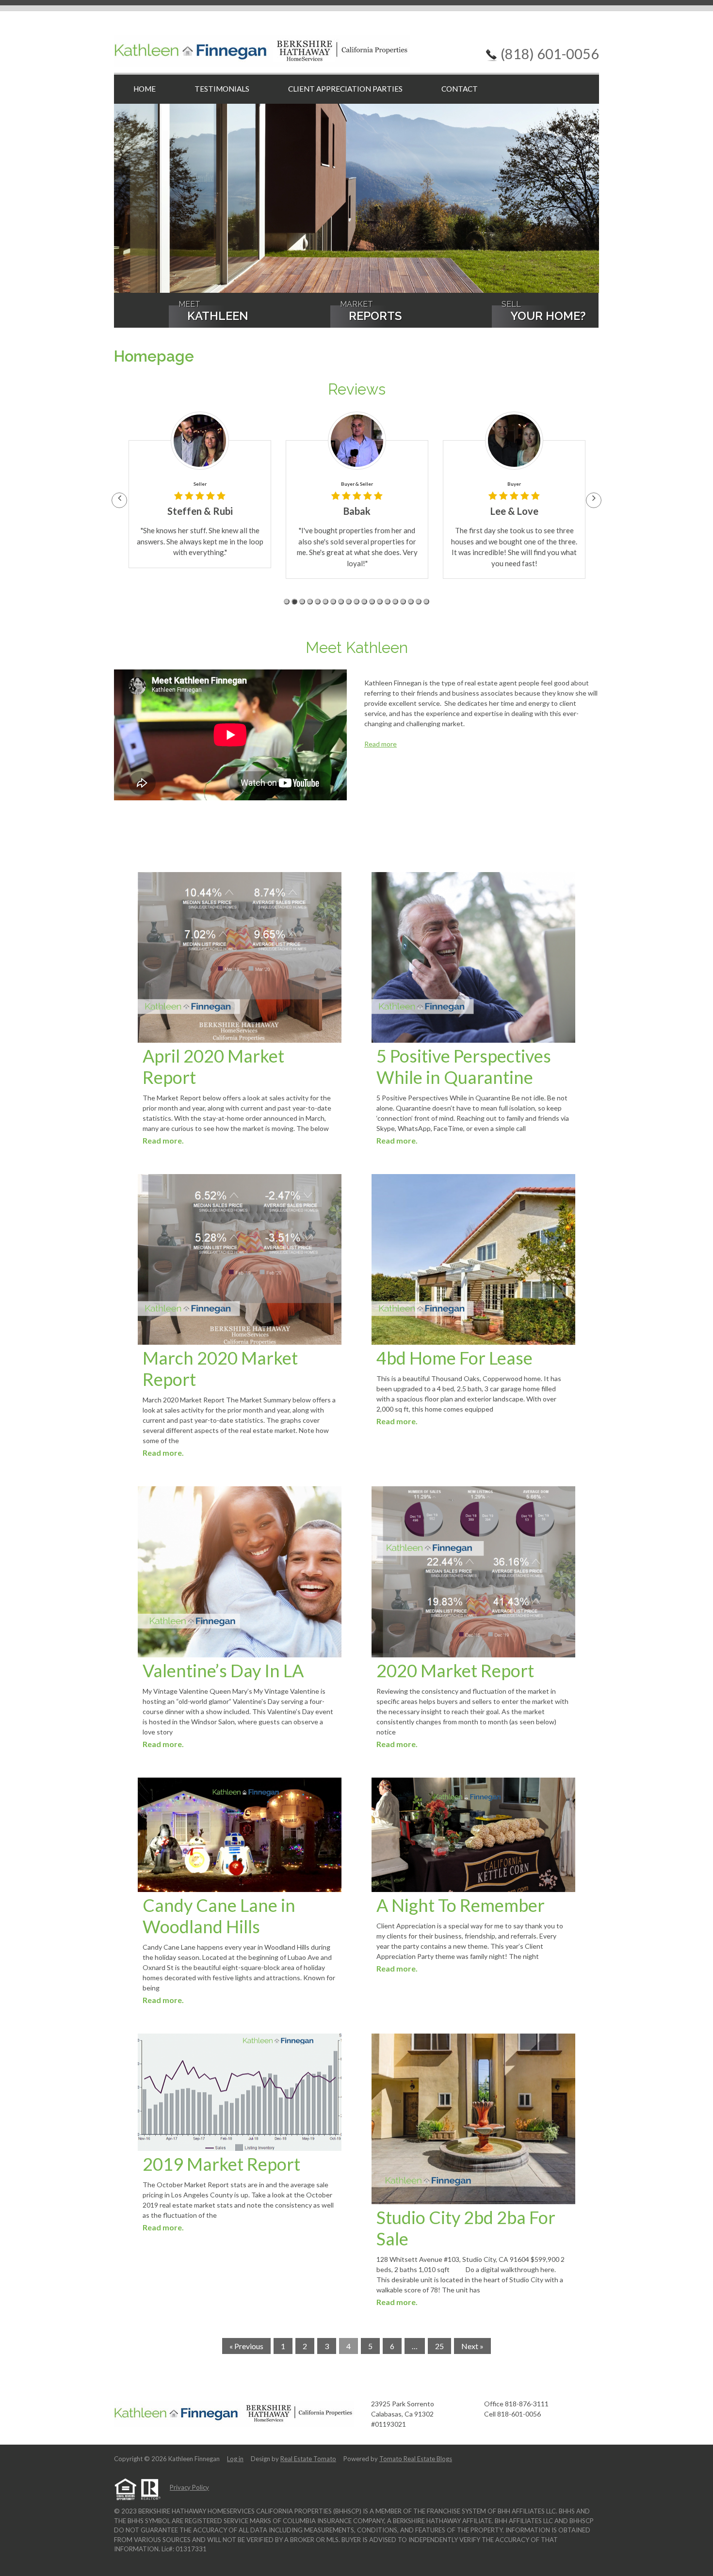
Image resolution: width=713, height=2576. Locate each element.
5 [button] (318, 602)
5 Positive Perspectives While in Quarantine (464, 1066)
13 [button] (380, 602)
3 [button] (302, 602)
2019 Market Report (221, 2164)
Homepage (154, 356)
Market (371, 312)
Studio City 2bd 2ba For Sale (466, 2228)
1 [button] (287, 602)
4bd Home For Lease (454, 1358)
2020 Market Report (455, 1670)
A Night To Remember (461, 1905)
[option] (200, 495)
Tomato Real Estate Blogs (416, 2459)
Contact (460, 89)
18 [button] (419, 602)
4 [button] (310, 602)
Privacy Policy (189, 2487)
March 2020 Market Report (220, 1368)
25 (439, 2346)
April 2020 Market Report (213, 1066)
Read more (381, 744)
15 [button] (395, 602)
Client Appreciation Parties (345, 89)
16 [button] (403, 602)
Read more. (163, 1140)
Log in (235, 2459)
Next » (472, 2346)
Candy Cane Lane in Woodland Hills (219, 1916)
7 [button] (333, 602)
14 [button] (388, 602)
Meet (213, 312)
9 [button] (349, 602)
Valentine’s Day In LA (223, 1670)
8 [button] (341, 602)
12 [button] (372, 602)
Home (145, 89)
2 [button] (294, 602)
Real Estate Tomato (308, 2459)
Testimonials (222, 89)
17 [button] (411, 602)
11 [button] (364, 602)
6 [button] (325, 602)
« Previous (246, 2346)
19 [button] (426, 602)
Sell (544, 312)
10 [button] (356, 602)
